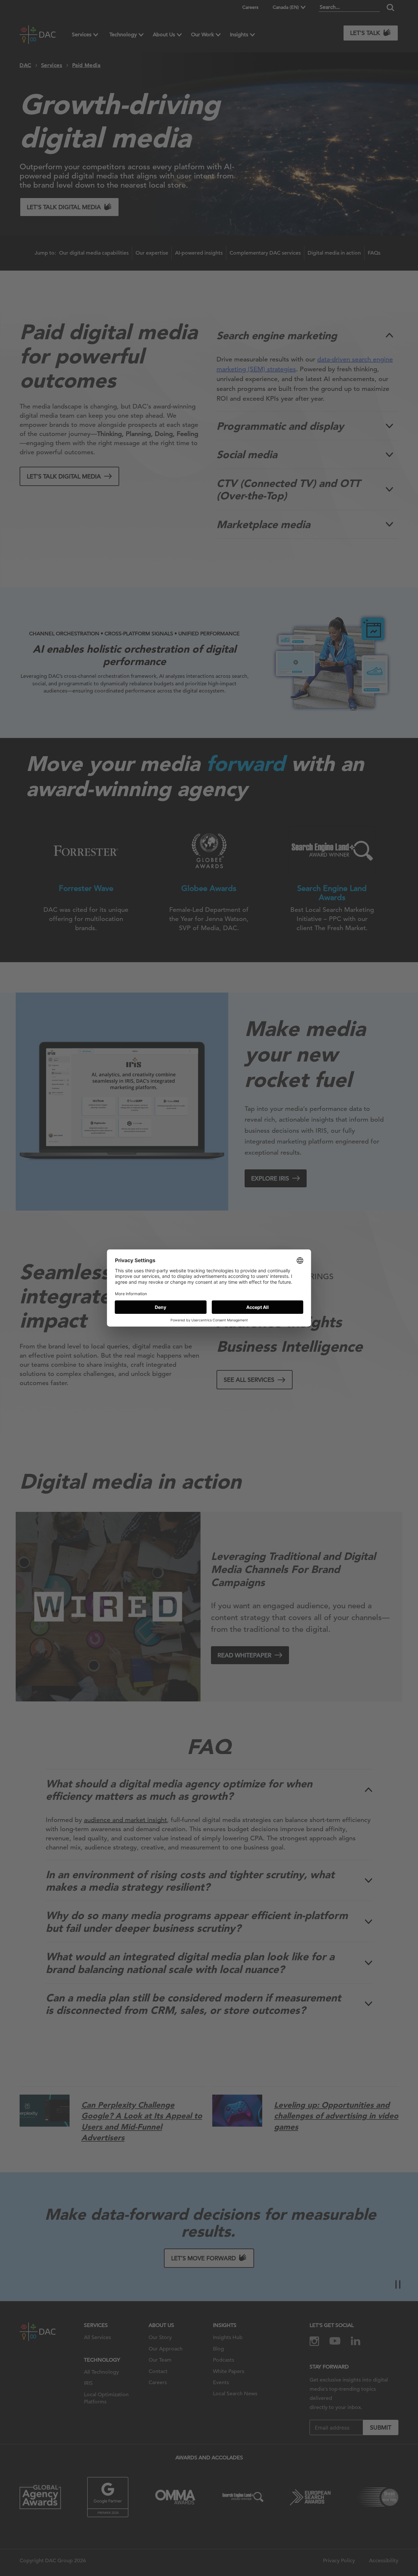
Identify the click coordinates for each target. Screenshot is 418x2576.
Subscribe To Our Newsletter (354, 2550)
